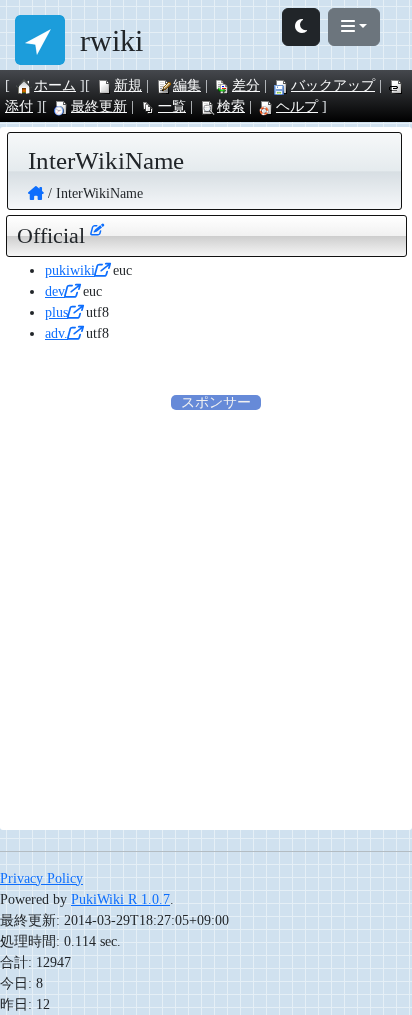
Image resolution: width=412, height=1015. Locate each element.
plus (56, 312)
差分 (246, 85)
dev (55, 291)
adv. (56, 333)
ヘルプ (297, 106)
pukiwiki (70, 270)
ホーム (55, 85)
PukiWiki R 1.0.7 (120, 899)
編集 (187, 85)
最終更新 (99, 106)
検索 (231, 106)
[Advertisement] (206, 619)
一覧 (172, 106)
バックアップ (333, 85)
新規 (128, 85)
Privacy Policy (41, 878)
